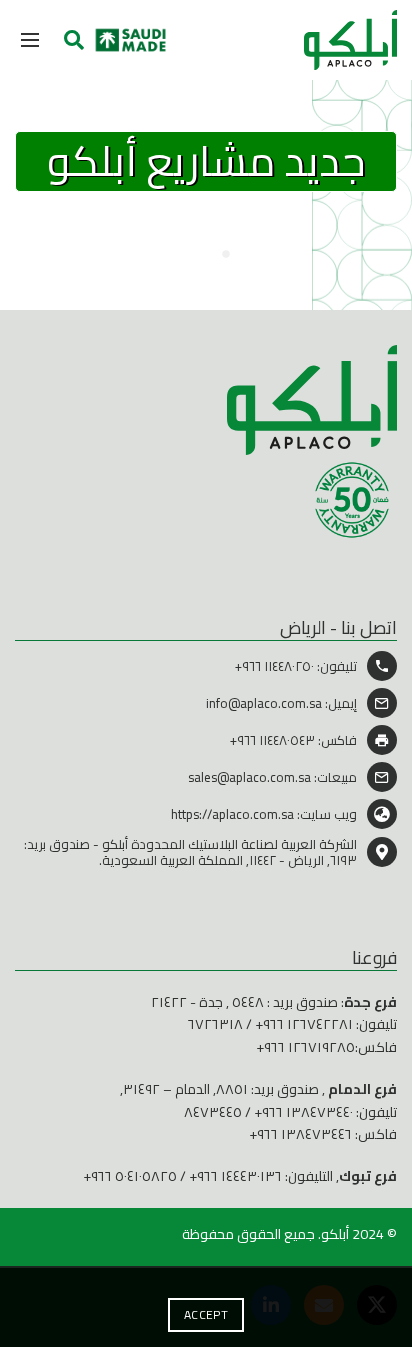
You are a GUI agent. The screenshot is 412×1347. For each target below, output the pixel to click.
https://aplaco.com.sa (232, 814)
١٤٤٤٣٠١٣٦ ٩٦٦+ (235, 1176)
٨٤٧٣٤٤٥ (213, 1112)
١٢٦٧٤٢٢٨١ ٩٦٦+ (304, 1024)
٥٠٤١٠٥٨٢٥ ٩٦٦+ (130, 1176)
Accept (206, 1314)
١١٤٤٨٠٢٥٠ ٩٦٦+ (274, 666)
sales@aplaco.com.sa (249, 777)
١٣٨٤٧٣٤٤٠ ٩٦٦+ (303, 1112)
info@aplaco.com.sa (264, 703)
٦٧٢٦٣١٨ (215, 1024)
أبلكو (335, 1234)
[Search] (74, 40)
